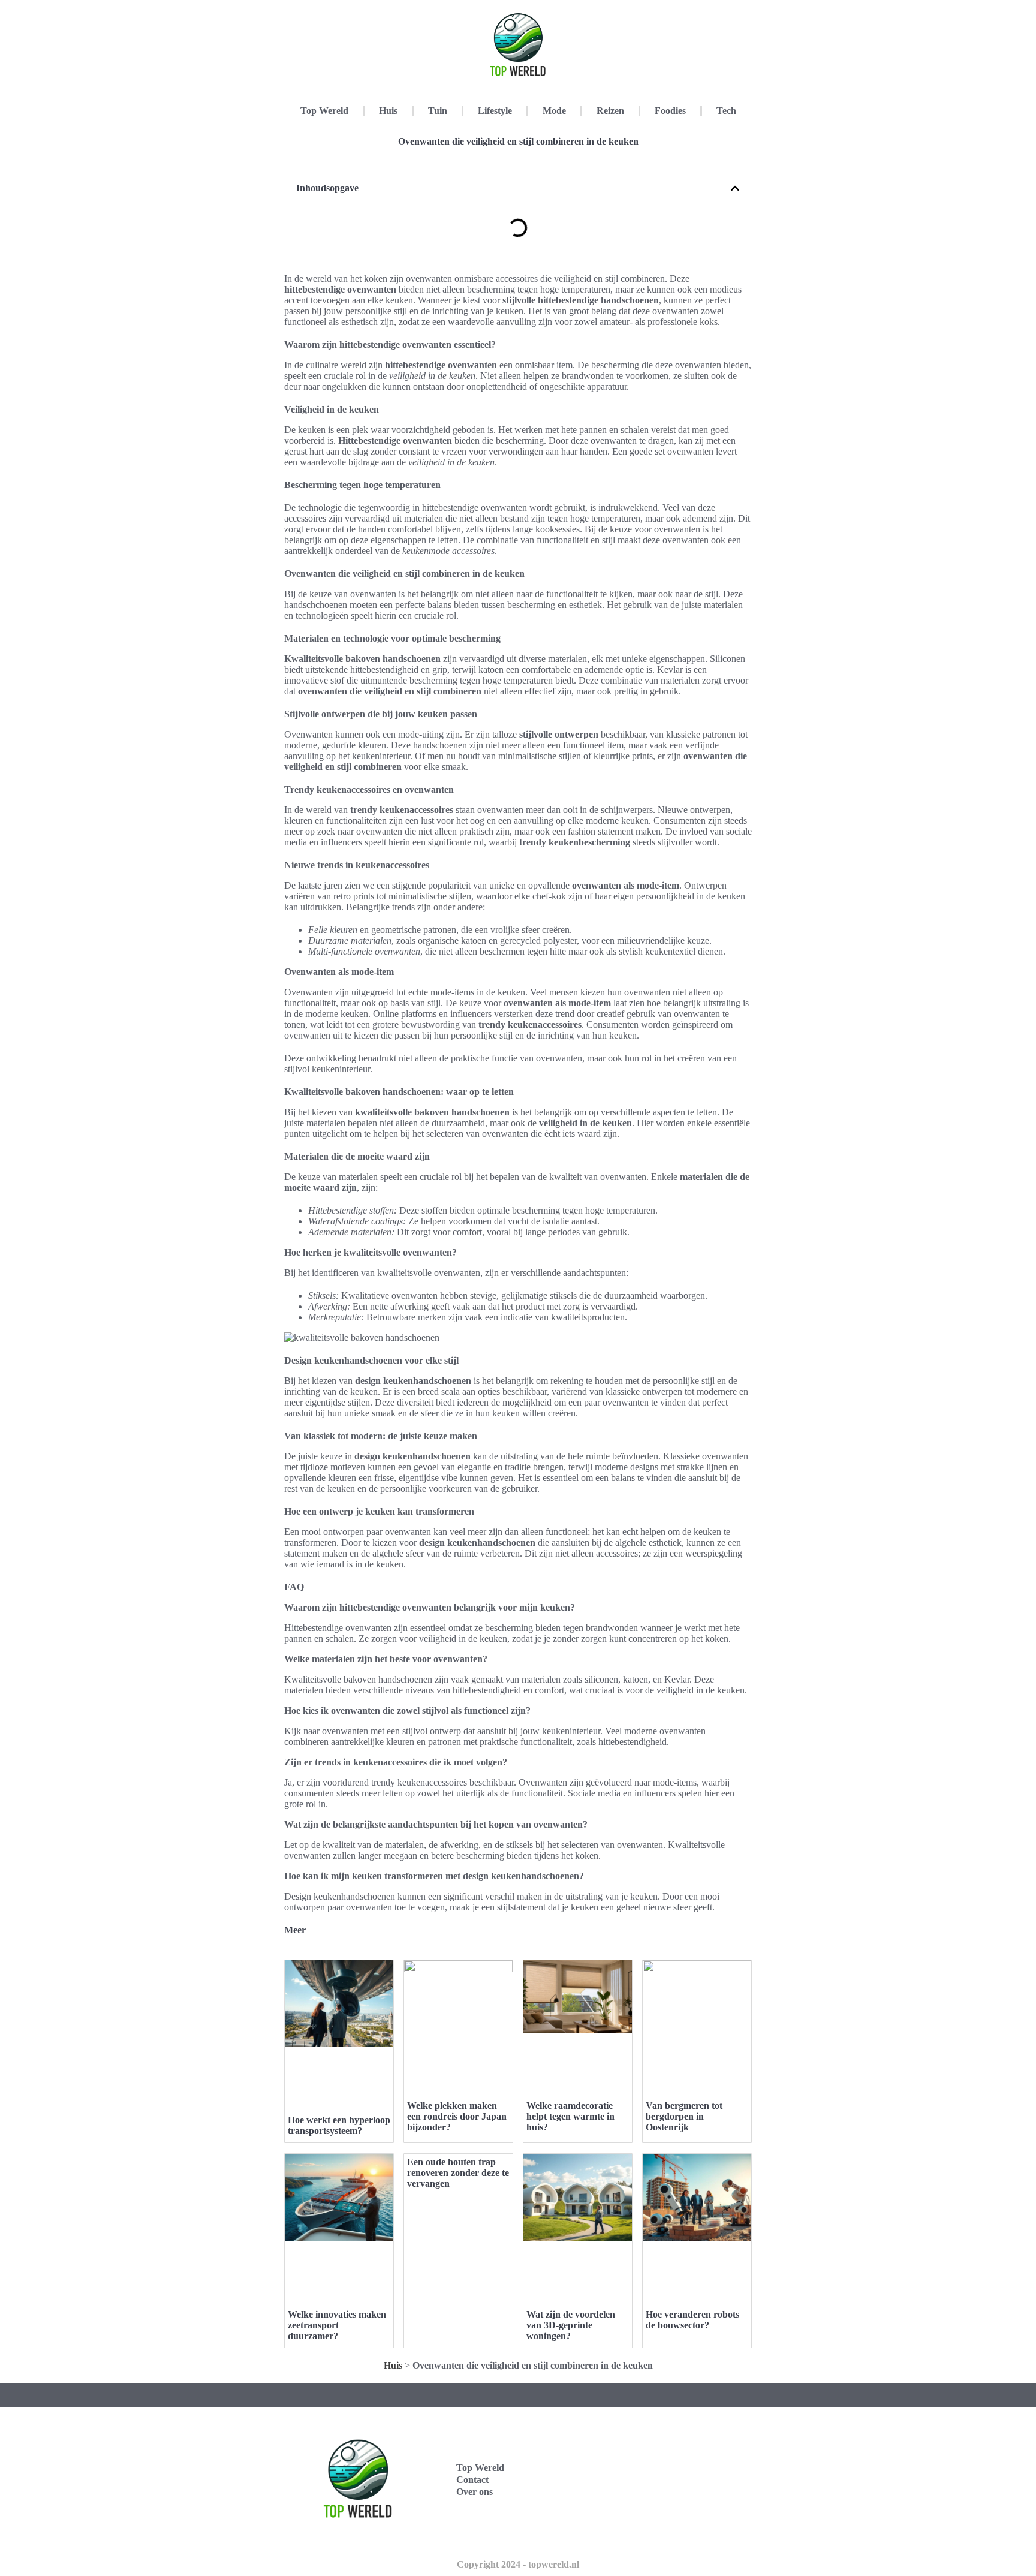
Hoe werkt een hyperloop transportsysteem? (339, 2125)
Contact (472, 2480)
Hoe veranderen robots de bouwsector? (692, 2320)
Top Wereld (324, 111)
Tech (726, 111)
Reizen (610, 111)
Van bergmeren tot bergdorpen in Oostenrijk (684, 2116)
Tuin (438, 111)
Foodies (670, 111)
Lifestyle (495, 111)
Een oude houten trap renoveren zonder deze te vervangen (458, 2173)
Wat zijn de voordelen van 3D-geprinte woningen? (571, 2325)
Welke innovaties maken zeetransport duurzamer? (337, 2325)
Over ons (475, 2492)
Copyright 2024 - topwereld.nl (518, 2564)
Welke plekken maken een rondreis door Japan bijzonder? (457, 2116)
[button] (735, 188)
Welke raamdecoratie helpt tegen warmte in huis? (570, 2116)
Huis (388, 111)
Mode (554, 111)
